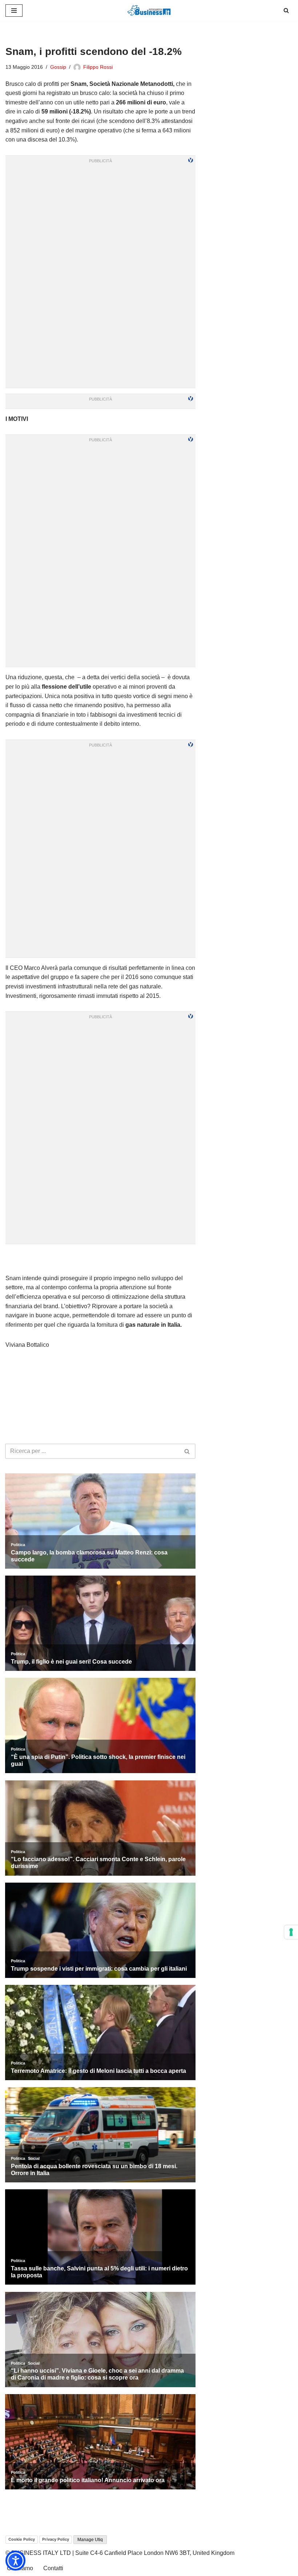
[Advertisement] (101, 1259)
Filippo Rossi (98, 67)
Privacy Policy (56, 2539)
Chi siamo (20, 2568)
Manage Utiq (90, 2540)
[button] (15, 2561)
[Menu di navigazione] (14, 11)
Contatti (53, 2568)
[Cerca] (286, 10)
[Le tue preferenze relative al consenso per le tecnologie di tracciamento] (291, 1932)
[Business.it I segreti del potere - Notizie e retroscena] (149, 10)
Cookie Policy (22, 2539)
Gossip (58, 67)
